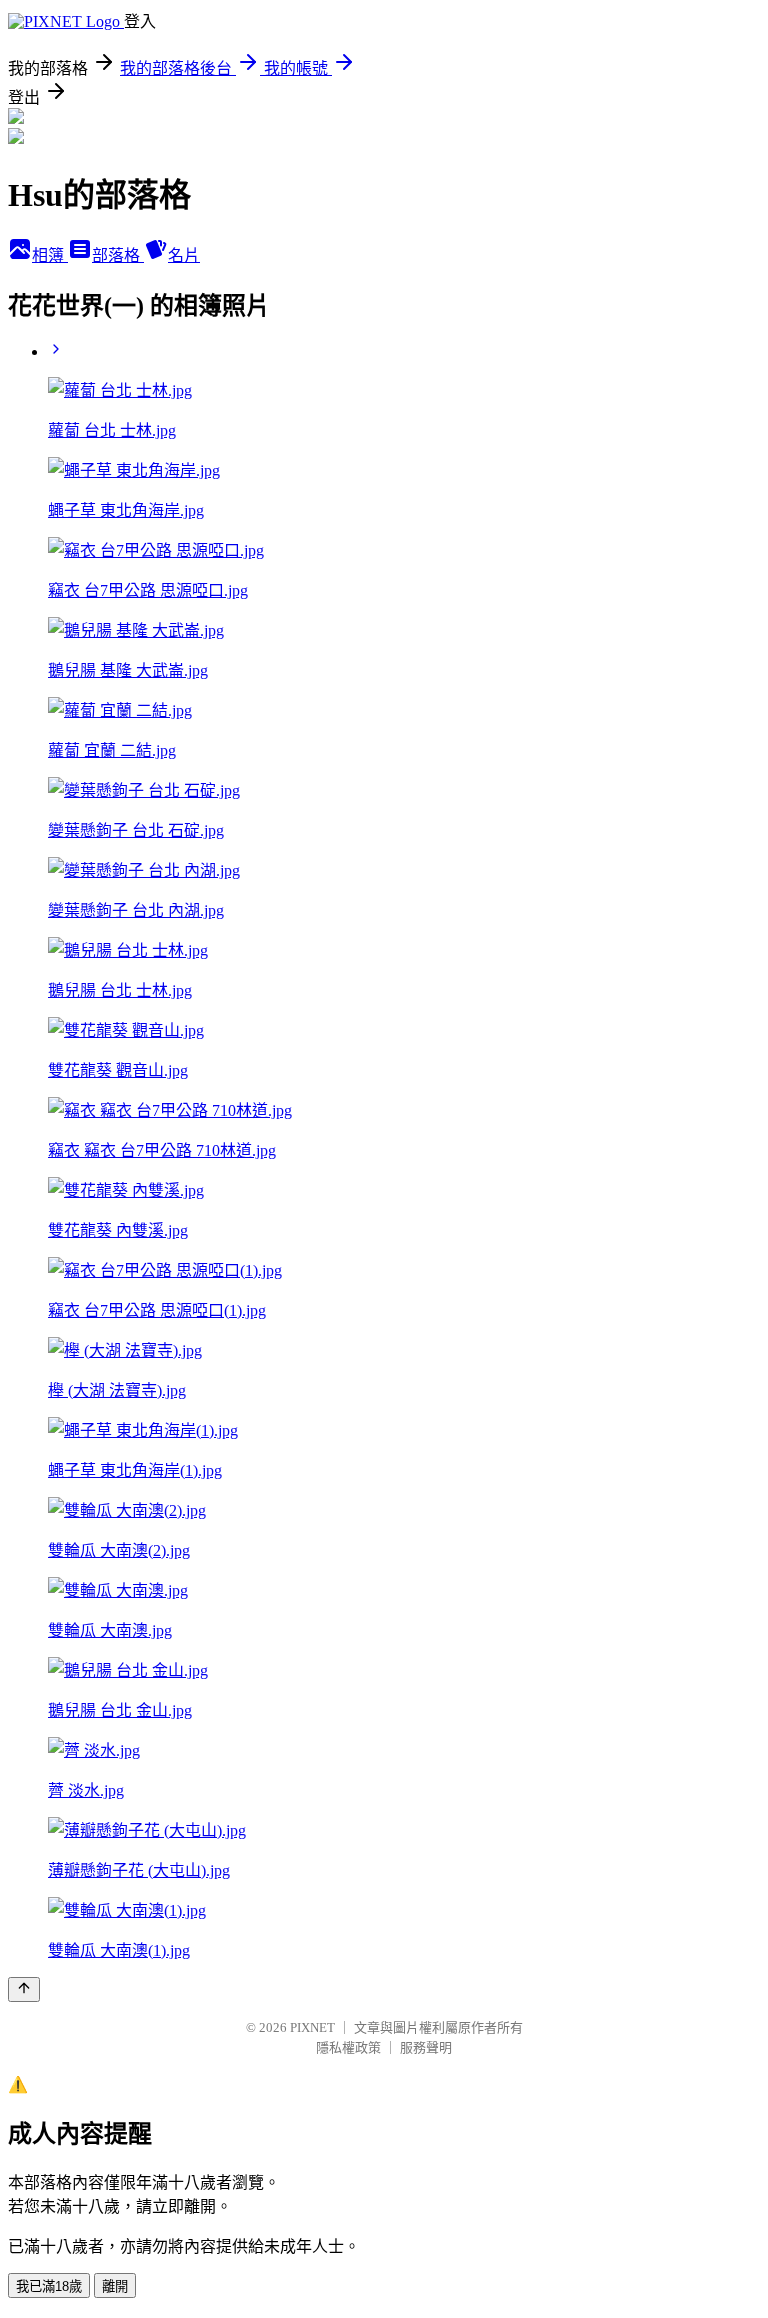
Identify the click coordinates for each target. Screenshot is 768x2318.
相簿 (50, 255)
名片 (184, 255)
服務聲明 (426, 2047)
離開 (115, 2286)
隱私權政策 (348, 2047)
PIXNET (312, 2027)
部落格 (118, 255)
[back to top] (24, 1989)
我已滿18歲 (49, 2286)
